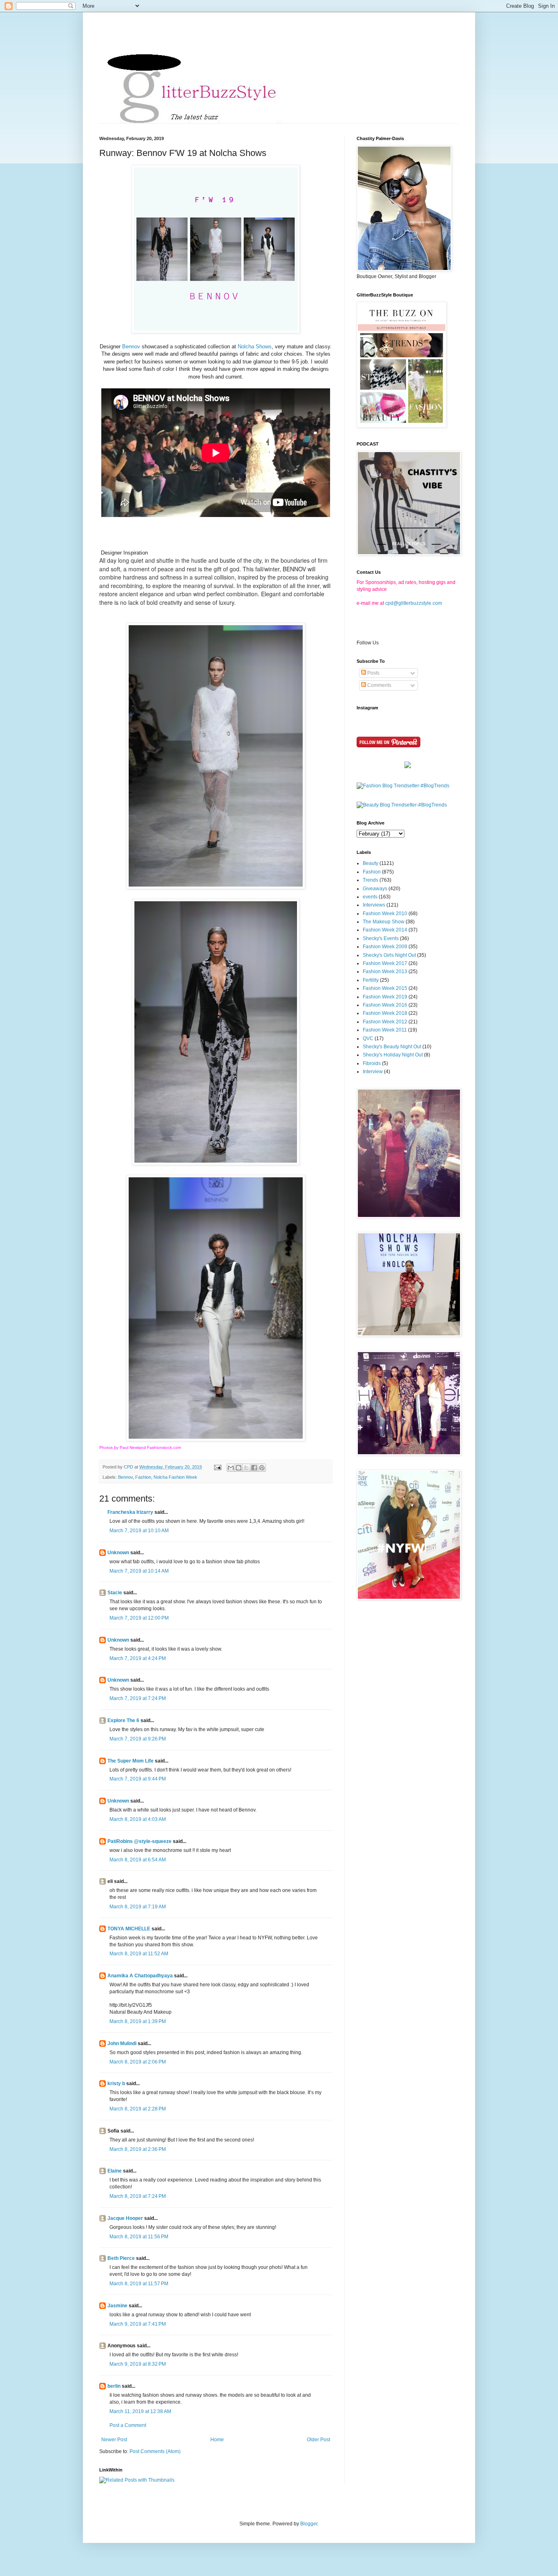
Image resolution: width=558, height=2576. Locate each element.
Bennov (131, 347)
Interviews (374, 905)
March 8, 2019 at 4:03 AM (138, 1819)
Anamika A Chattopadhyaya (140, 1976)
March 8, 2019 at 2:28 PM (138, 2109)
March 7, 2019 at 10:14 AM (139, 1571)
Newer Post (114, 2440)
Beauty (371, 863)
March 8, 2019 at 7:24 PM (138, 2196)
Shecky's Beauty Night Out (392, 1047)
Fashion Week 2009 (385, 947)
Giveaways (375, 889)
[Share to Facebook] (254, 1468)
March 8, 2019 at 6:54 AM (138, 1860)
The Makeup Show (384, 922)
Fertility (371, 980)
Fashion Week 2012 (385, 1022)
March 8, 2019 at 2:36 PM (138, 2149)
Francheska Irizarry (130, 1512)
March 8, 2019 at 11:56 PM (139, 2237)
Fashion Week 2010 (385, 914)
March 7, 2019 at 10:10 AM (139, 1531)
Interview (373, 1072)
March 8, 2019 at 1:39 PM (138, 2021)
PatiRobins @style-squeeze (139, 1841)
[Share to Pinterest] (262, 1468)
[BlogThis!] (239, 1468)
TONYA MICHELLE (129, 1929)
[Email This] (231, 1468)
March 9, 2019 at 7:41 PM (138, 2324)
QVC (368, 1038)
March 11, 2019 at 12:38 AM (140, 2411)
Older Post (318, 2440)
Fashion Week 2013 (385, 972)
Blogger (309, 2524)
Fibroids (372, 1063)
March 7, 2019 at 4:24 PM (138, 1658)
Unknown (118, 1553)
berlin (114, 2386)
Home (217, 2440)
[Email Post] (217, 1467)
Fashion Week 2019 (385, 997)
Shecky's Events (381, 938)
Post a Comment (128, 2425)
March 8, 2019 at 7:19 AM (138, 1907)
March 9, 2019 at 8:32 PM (138, 2364)
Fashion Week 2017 (385, 963)
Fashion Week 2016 (385, 1005)
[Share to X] (246, 1468)
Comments (379, 685)
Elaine (115, 2171)
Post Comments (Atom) (155, 2451)
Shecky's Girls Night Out (389, 955)
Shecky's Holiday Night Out (393, 1055)
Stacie (115, 1593)
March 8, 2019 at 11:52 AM (139, 1954)
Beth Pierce (121, 2258)
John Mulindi (122, 2043)
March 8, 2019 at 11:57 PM (139, 2284)
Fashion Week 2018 (385, 1013)
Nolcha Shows (255, 347)
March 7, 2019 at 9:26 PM (138, 1739)
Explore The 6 (123, 1720)
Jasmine (117, 2306)
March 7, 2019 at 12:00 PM (139, 1618)
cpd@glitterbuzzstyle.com (414, 603)
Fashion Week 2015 (385, 988)
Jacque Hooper (125, 2218)
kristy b (116, 2084)
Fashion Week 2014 (385, 930)
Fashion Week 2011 (385, 1030)
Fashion (143, 1477)
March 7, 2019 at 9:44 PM (138, 1779)
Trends (371, 880)
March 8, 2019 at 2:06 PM (138, 2062)
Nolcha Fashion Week (175, 1477)
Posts (373, 673)
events (370, 897)
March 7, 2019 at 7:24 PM (138, 1698)
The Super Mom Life (131, 1761)
